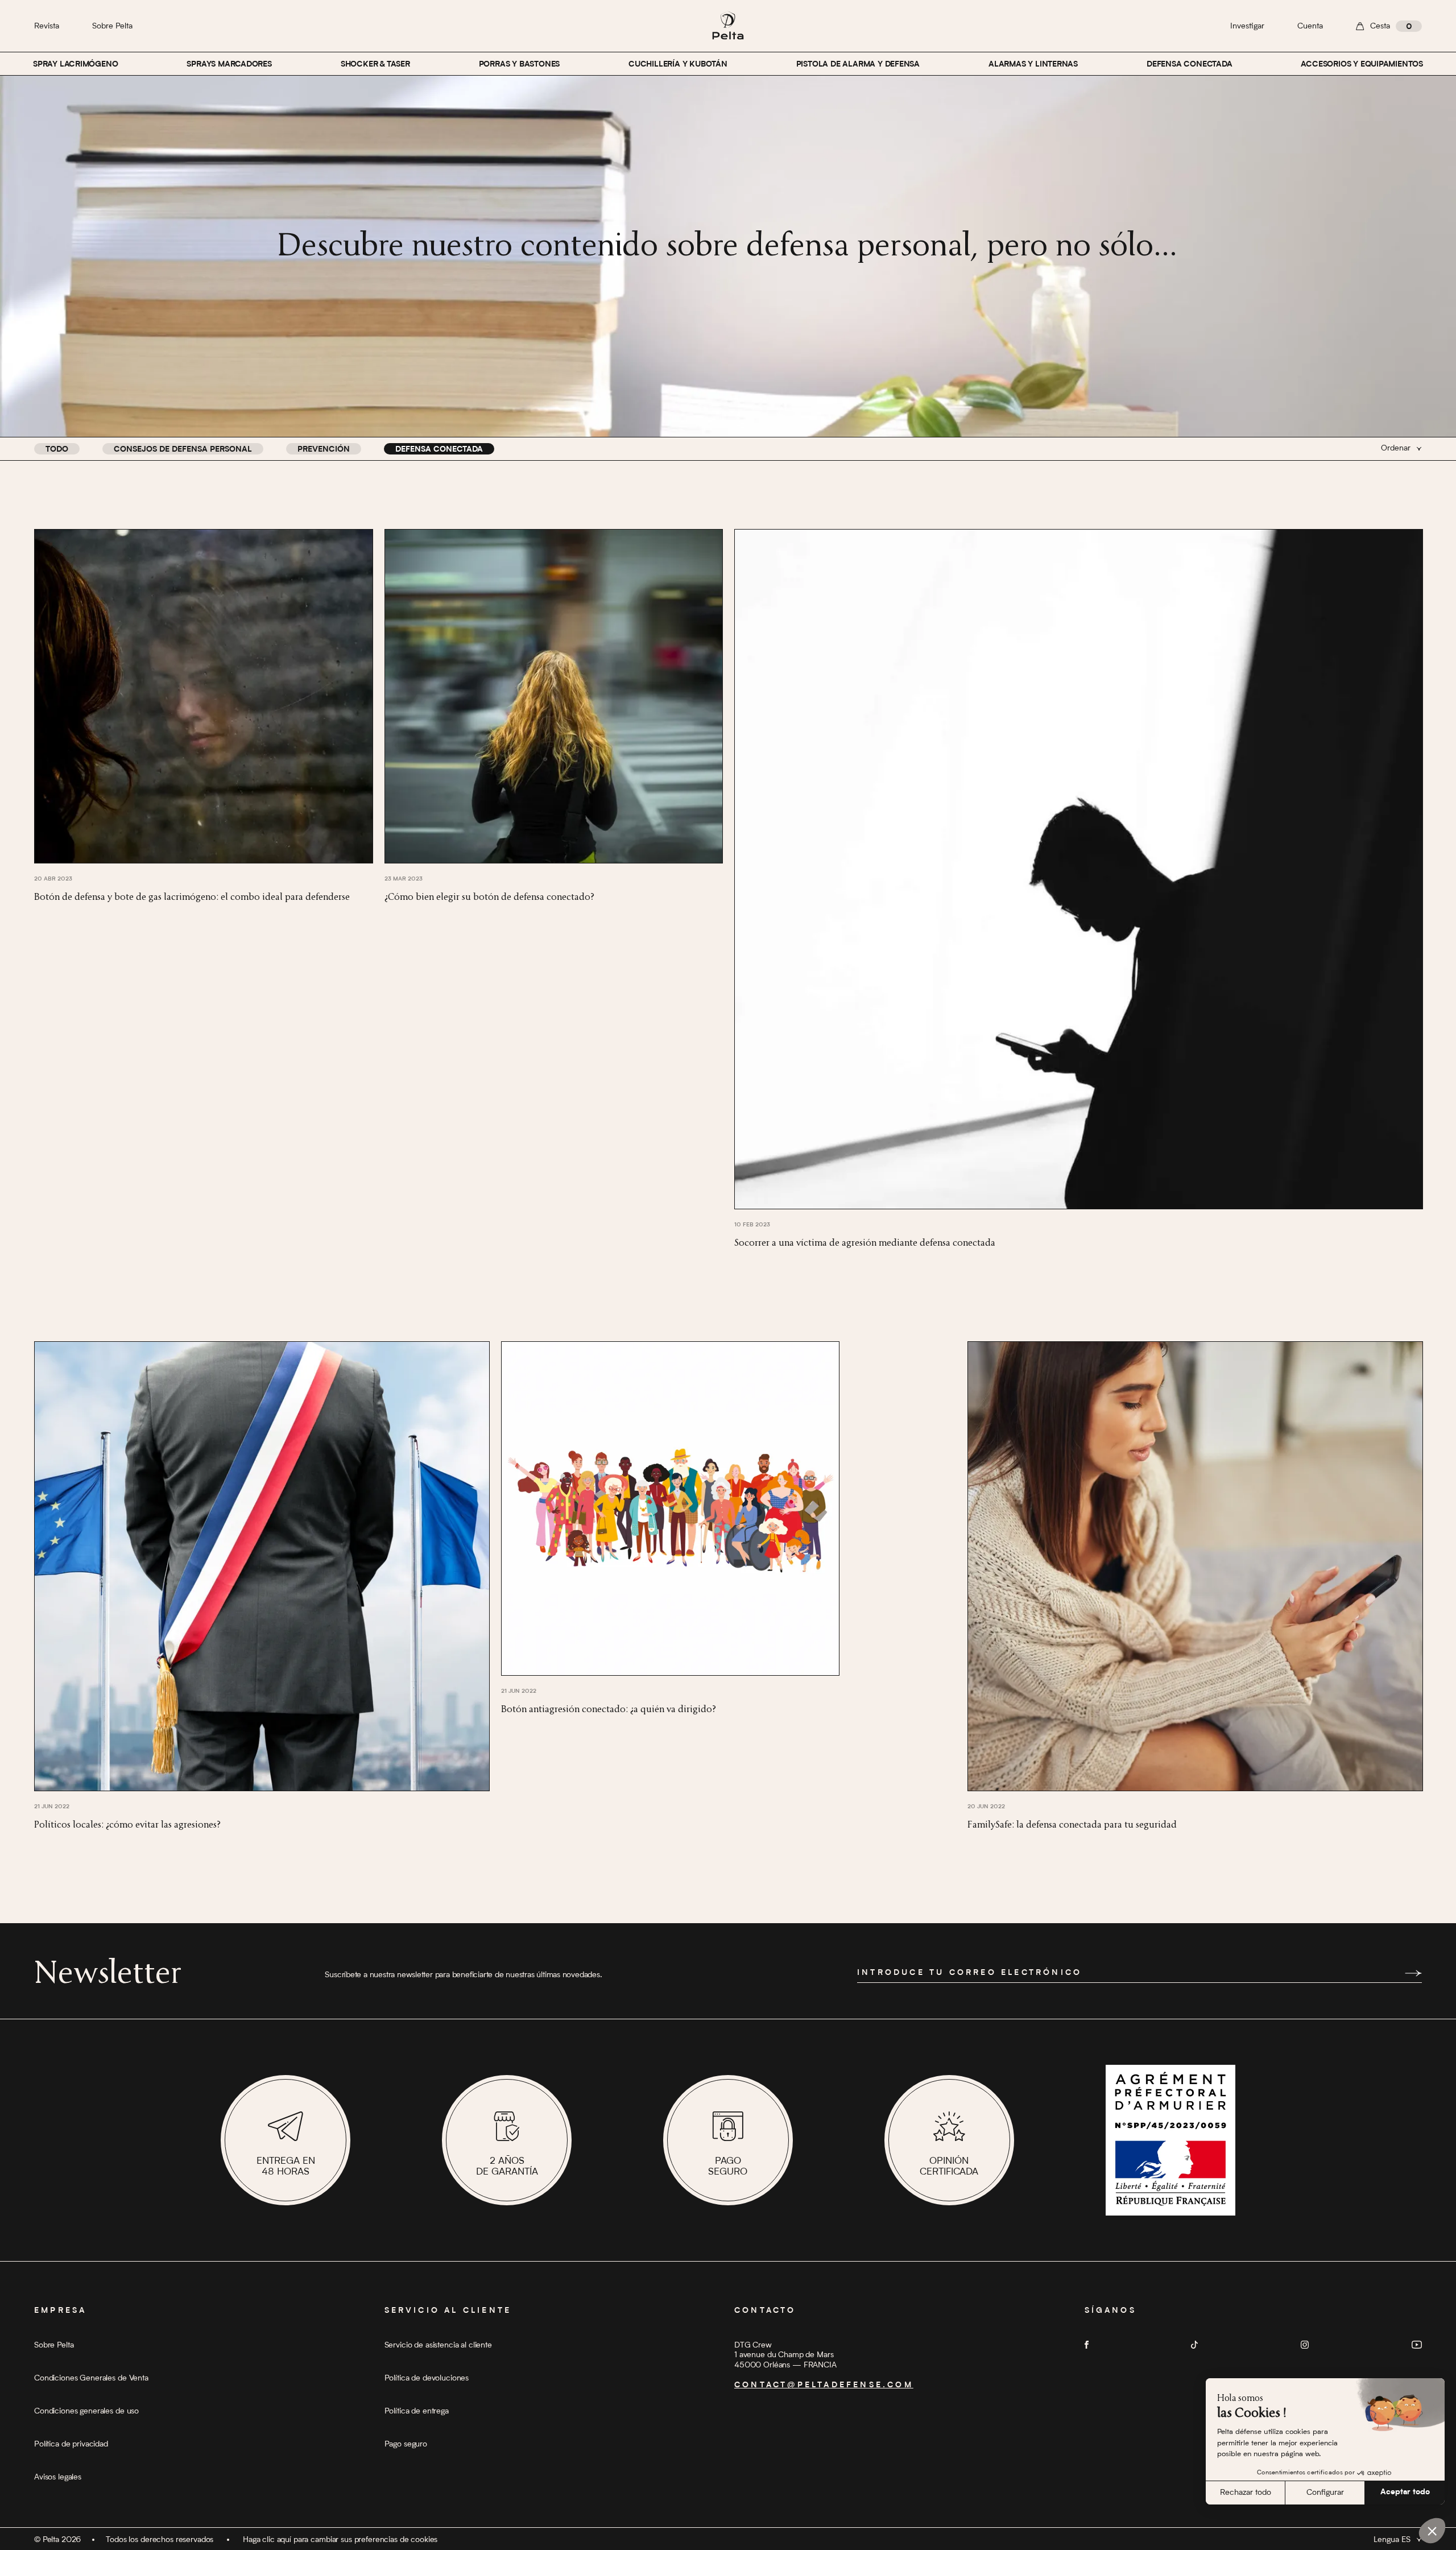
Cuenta (1310, 26)
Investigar (1247, 26)
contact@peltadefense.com (824, 2386)
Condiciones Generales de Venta (91, 2378)
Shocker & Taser (375, 65)
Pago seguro (406, 2444)
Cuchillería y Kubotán (678, 65)
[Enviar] (1413, 1973)
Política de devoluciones (427, 2378)
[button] (1432, 2531)
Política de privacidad (71, 2444)
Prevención (324, 450)
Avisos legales (58, 2477)
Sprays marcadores (229, 65)
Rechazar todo (1246, 2493)
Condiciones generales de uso (86, 2411)
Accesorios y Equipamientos (1362, 65)
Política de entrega (417, 2411)
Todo (57, 450)
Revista (47, 26)
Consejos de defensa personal (183, 450)
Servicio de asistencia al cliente (438, 2345)
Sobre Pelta (112, 26)
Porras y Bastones (519, 65)
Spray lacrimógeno (75, 65)
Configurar (1325, 2493)
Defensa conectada (1189, 65)
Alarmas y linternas (1033, 65)
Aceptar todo (1405, 2493)
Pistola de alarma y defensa (858, 65)
